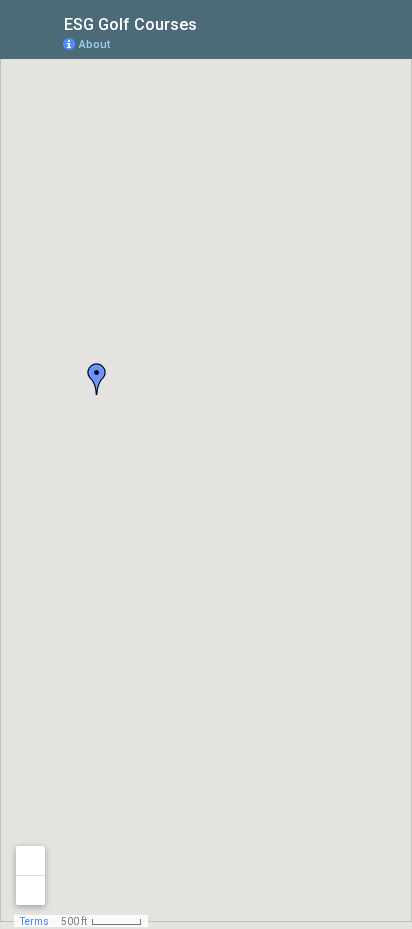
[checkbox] (212, 22)
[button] (97, 379)
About (94, 44)
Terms (34, 921)
